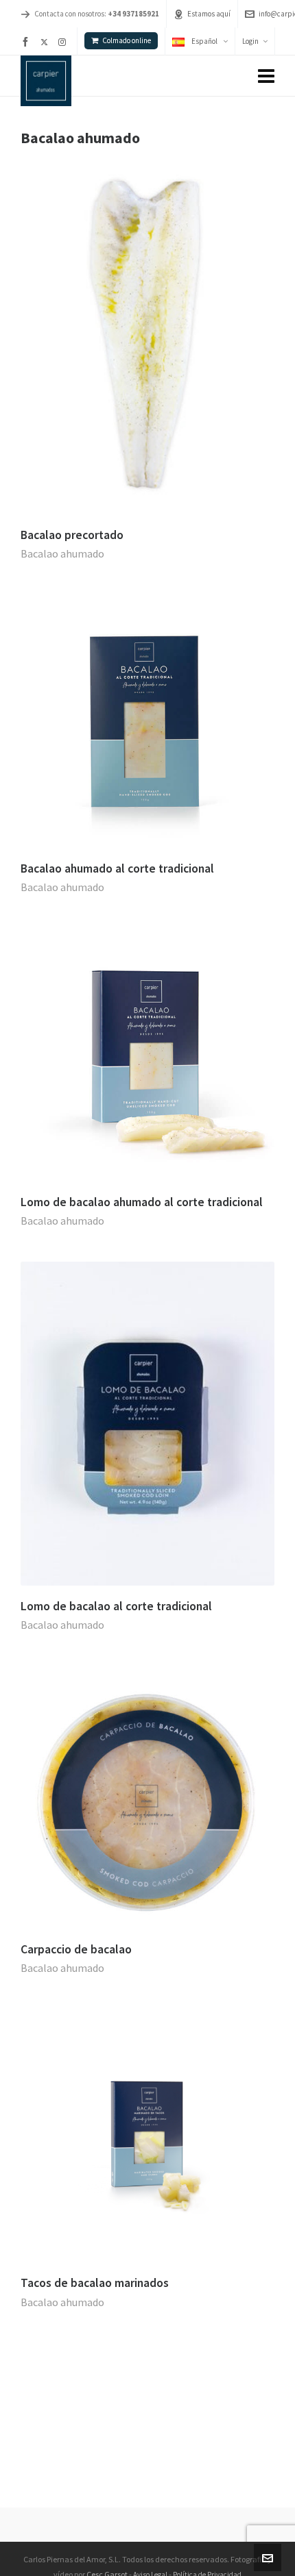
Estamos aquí (209, 14)
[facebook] (27, 42)
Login (250, 41)
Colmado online (127, 40)
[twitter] (46, 42)
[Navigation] (266, 76)
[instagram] (64, 42)
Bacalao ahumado (62, 553)
